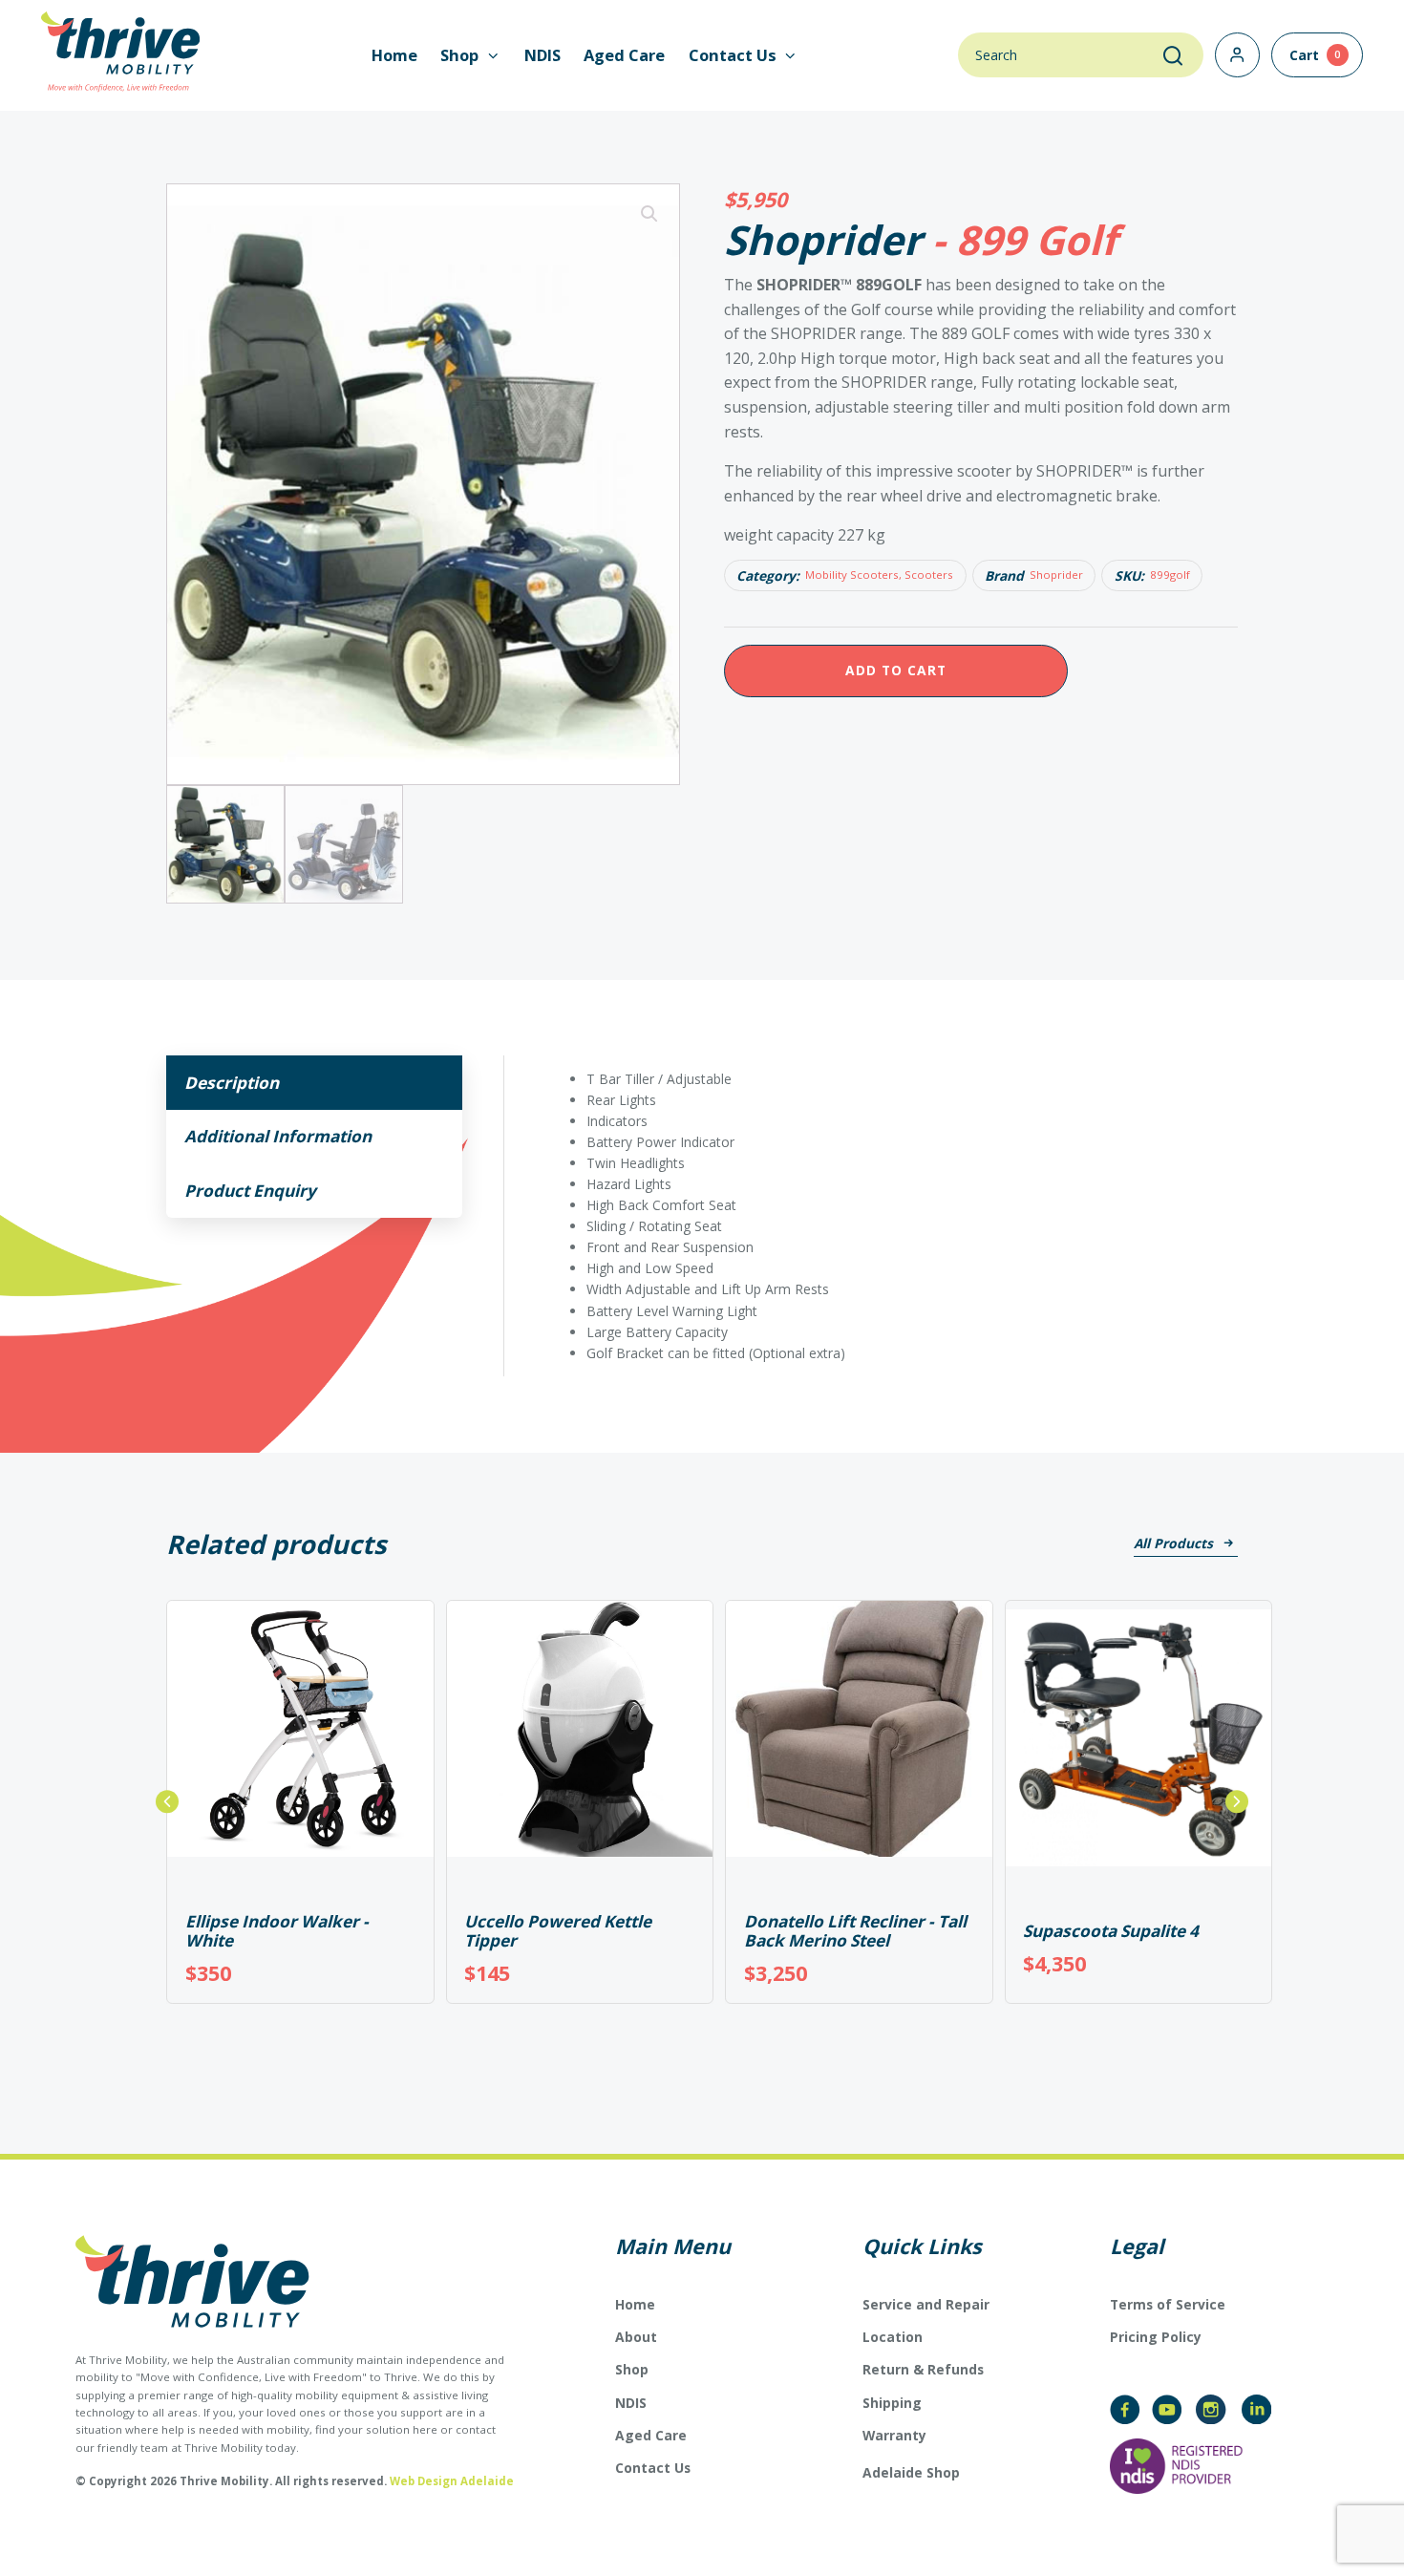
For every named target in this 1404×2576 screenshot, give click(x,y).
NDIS (542, 55)
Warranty (894, 2435)
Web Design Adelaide (452, 2481)
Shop (632, 2369)
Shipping (892, 2403)
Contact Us (653, 2468)
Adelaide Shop (911, 2473)
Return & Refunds (923, 2369)
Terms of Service (1168, 2304)
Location (893, 2337)
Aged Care (624, 55)
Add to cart (896, 670)
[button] (649, 214)
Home (394, 55)
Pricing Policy (1156, 2337)
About (636, 2337)
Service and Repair (926, 2304)
